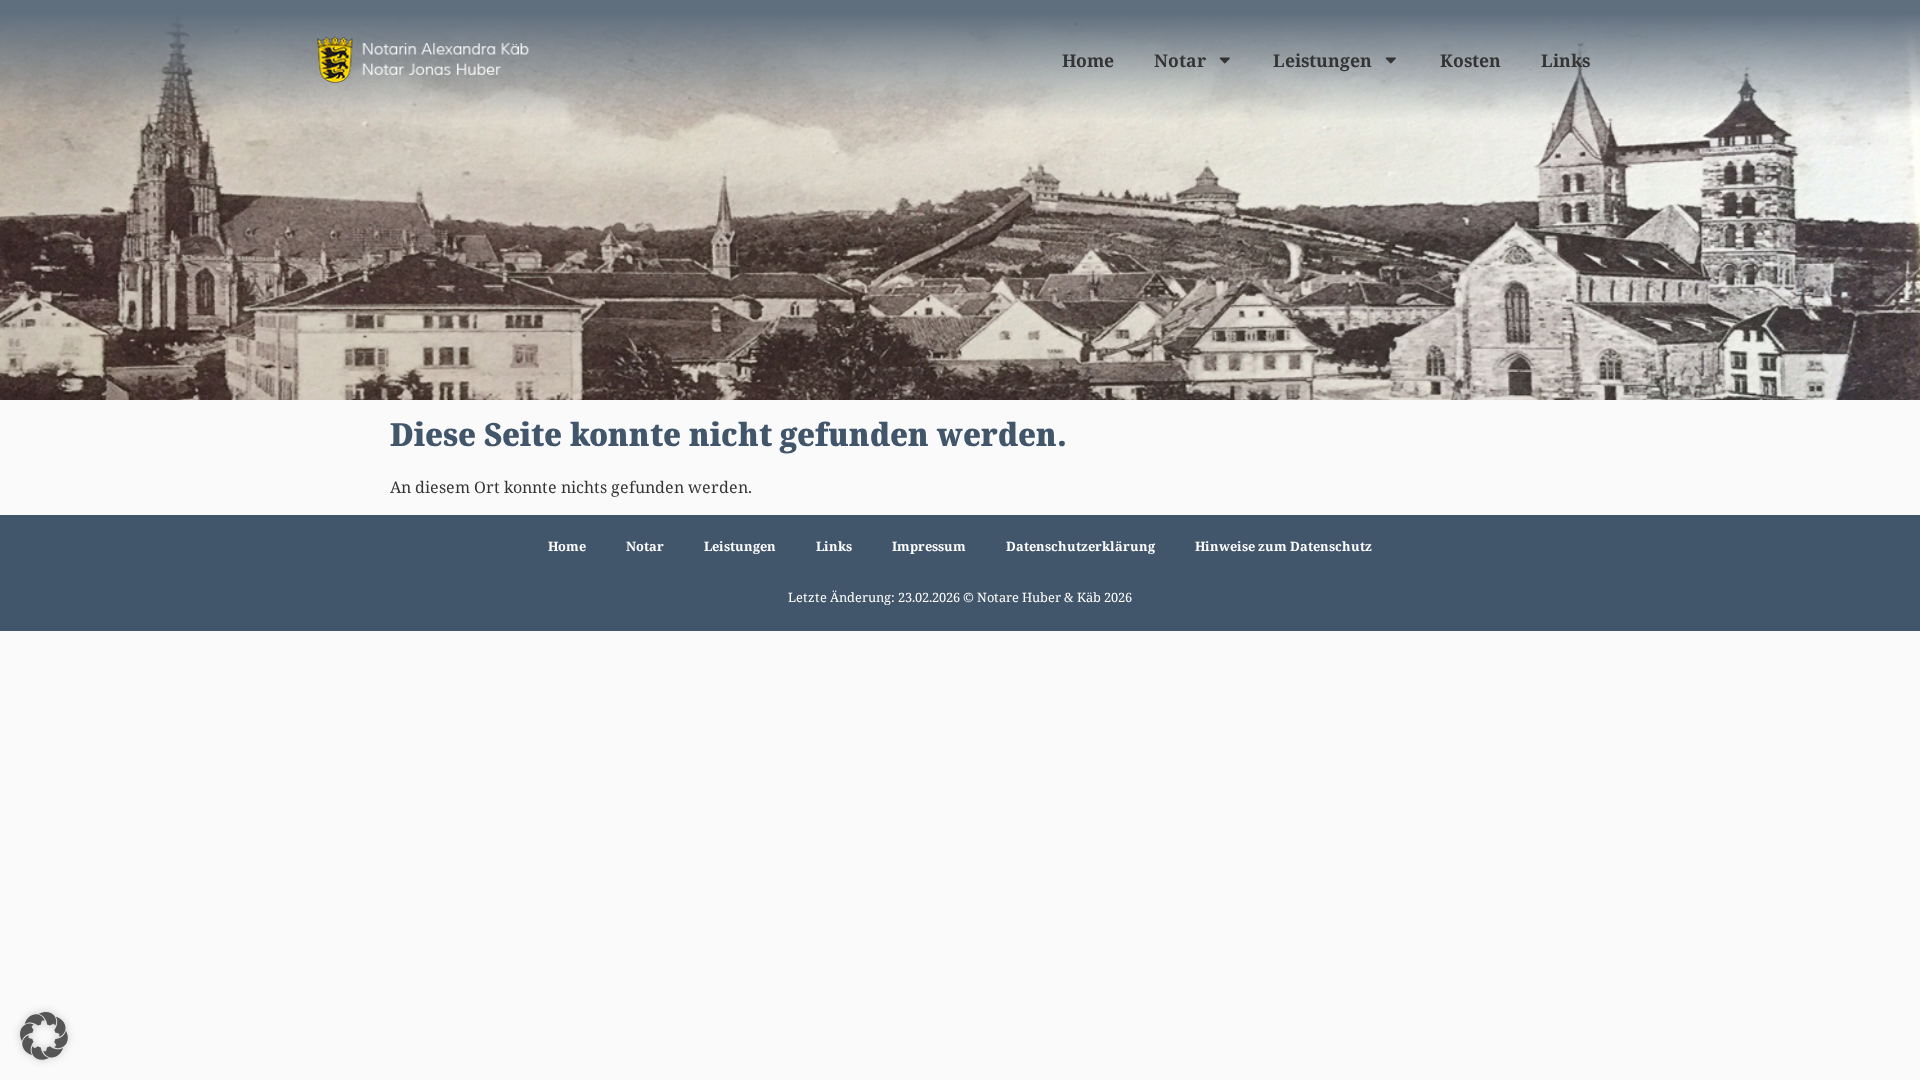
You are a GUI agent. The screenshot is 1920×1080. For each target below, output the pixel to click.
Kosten (1470, 60)
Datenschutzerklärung (1080, 546)
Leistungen (1322, 60)
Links (1565, 60)
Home (1088, 60)
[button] (44, 1036)
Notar (1180, 60)
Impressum (929, 546)
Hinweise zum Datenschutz (1283, 546)
